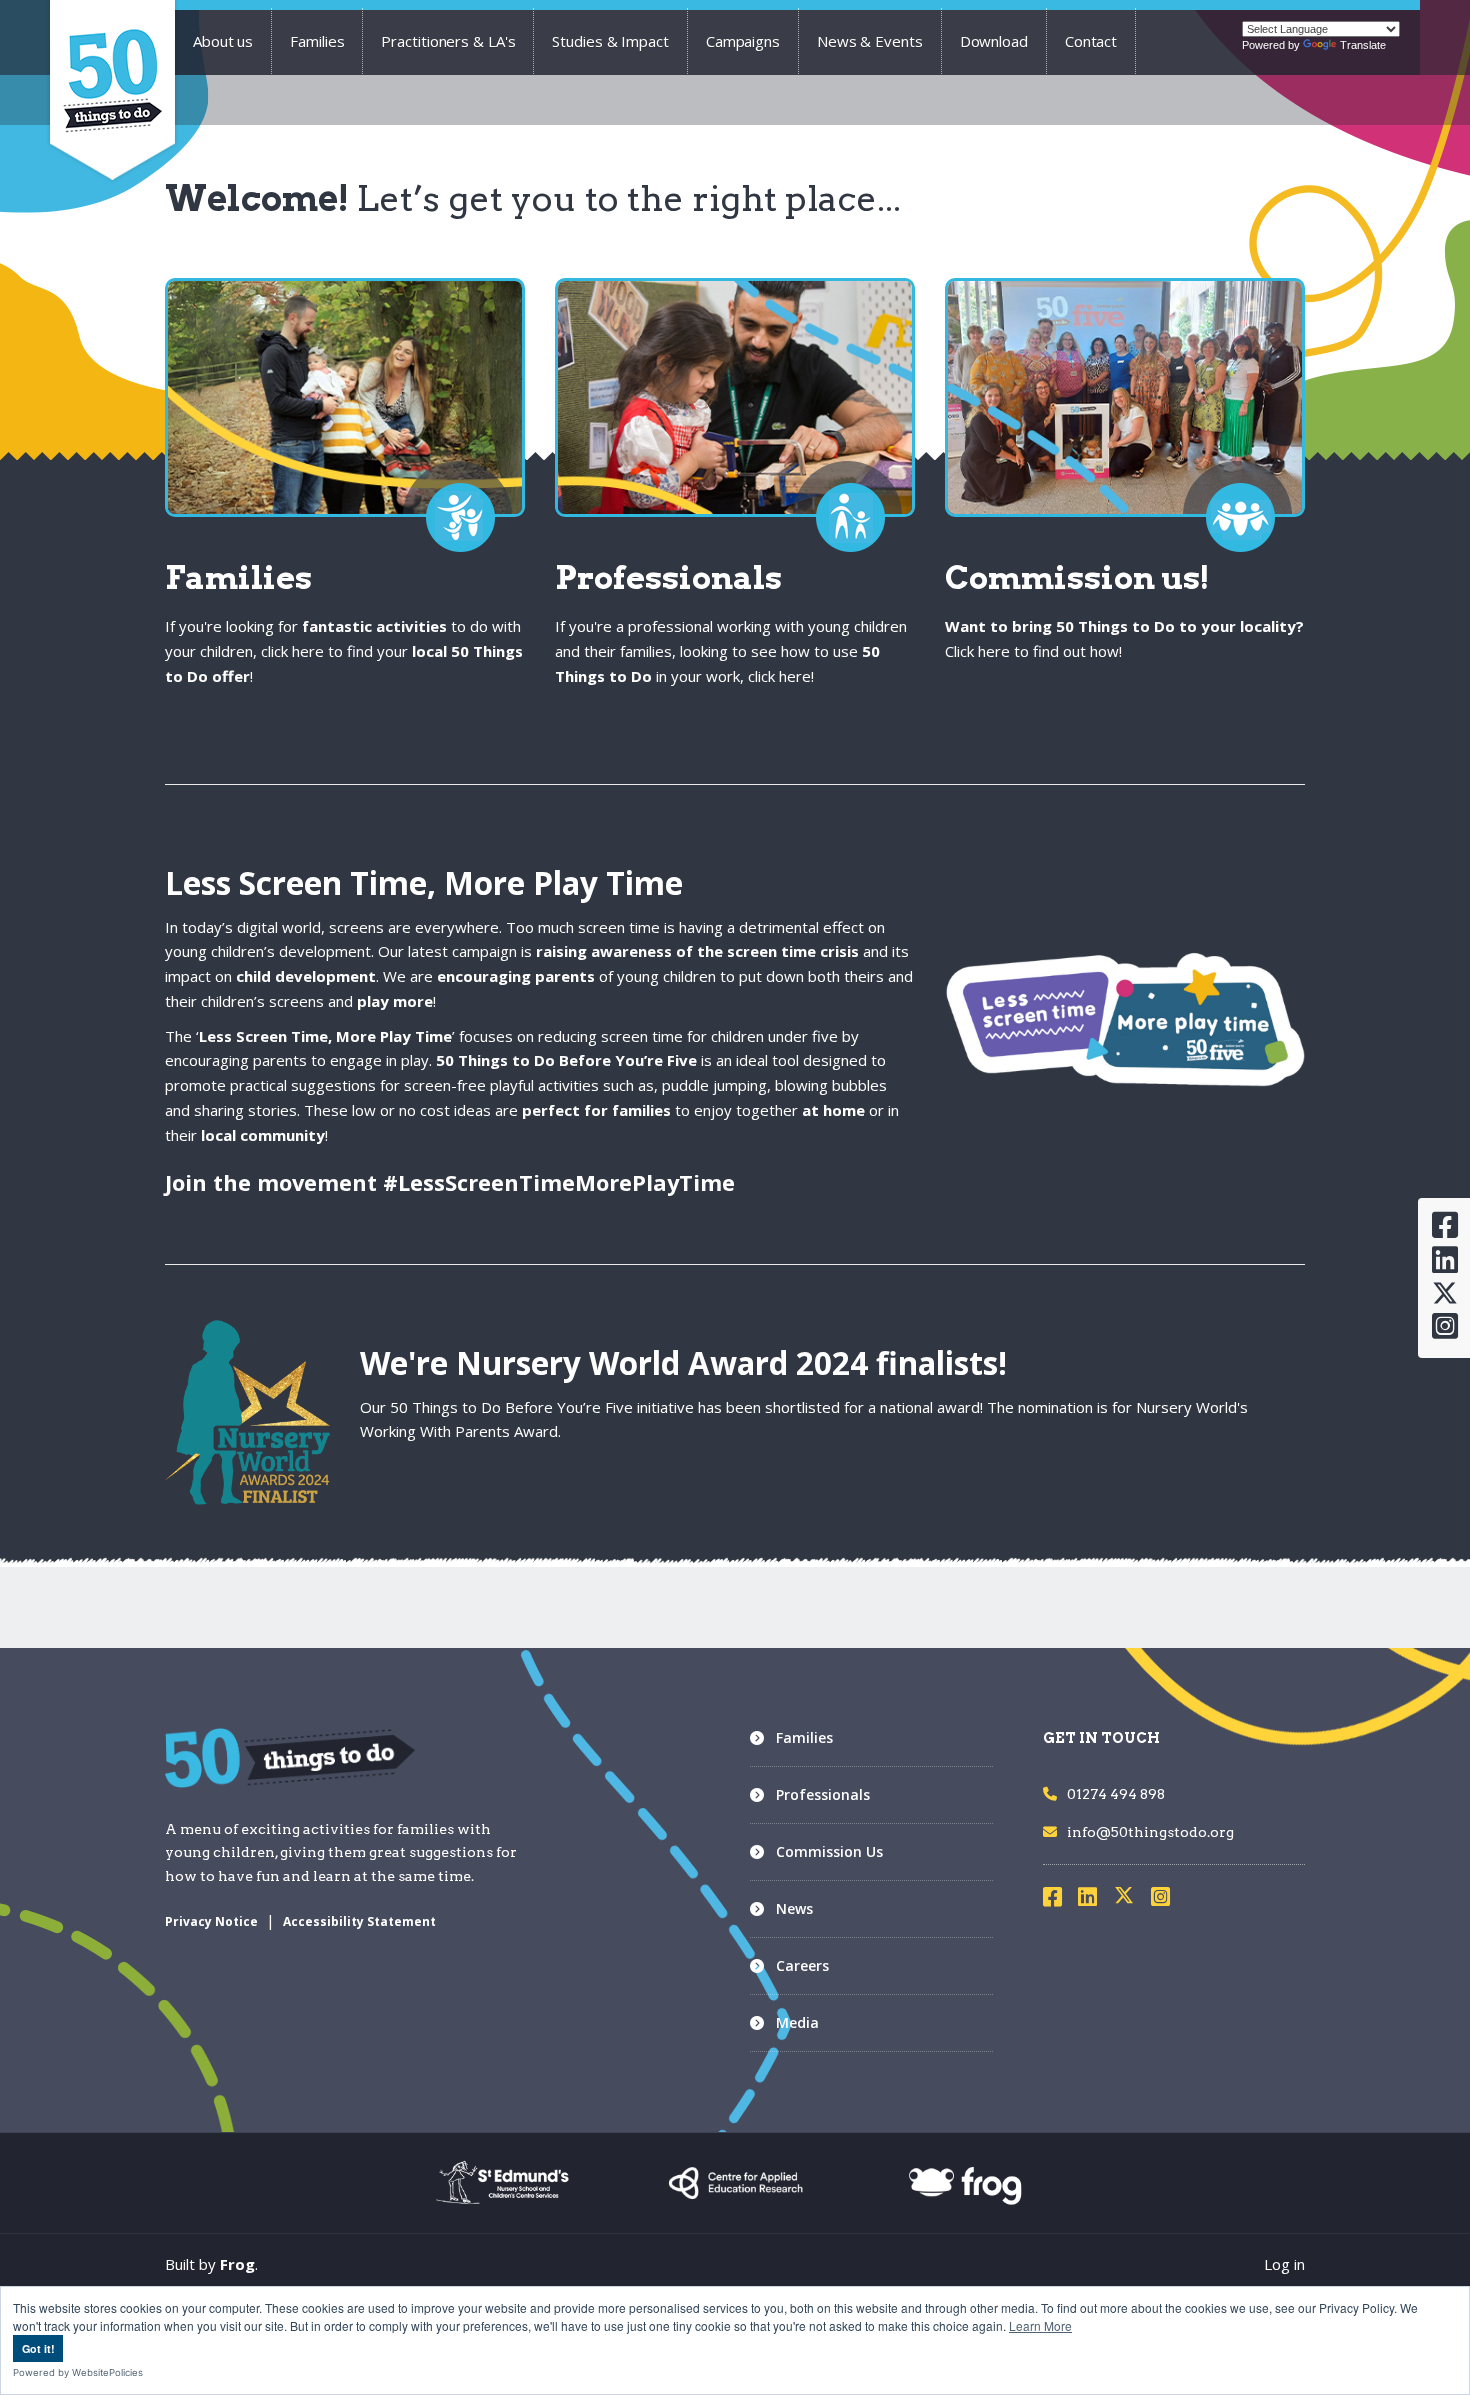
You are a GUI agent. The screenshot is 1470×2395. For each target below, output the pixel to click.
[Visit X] (1132, 1900)
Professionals (823, 1794)
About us (223, 41)
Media (797, 2022)
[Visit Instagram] (1167, 1900)
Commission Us (829, 1851)
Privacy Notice (211, 1921)
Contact (1091, 41)
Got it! (38, 2348)
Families (317, 41)
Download (994, 41)
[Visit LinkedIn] (1094, 1900)
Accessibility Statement (359, 1921)
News (794, 1908)
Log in (1284, 2264)
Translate (1363, 45)
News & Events (870, 41)
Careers (802, 1965)
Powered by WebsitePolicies (78, 2372)
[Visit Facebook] (1059, 1900)
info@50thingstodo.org (1150, 1832)
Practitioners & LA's (448, 41)
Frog (237, 2264)
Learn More (1040, 2325)
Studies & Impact (610, 41)
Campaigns (743, 41)
